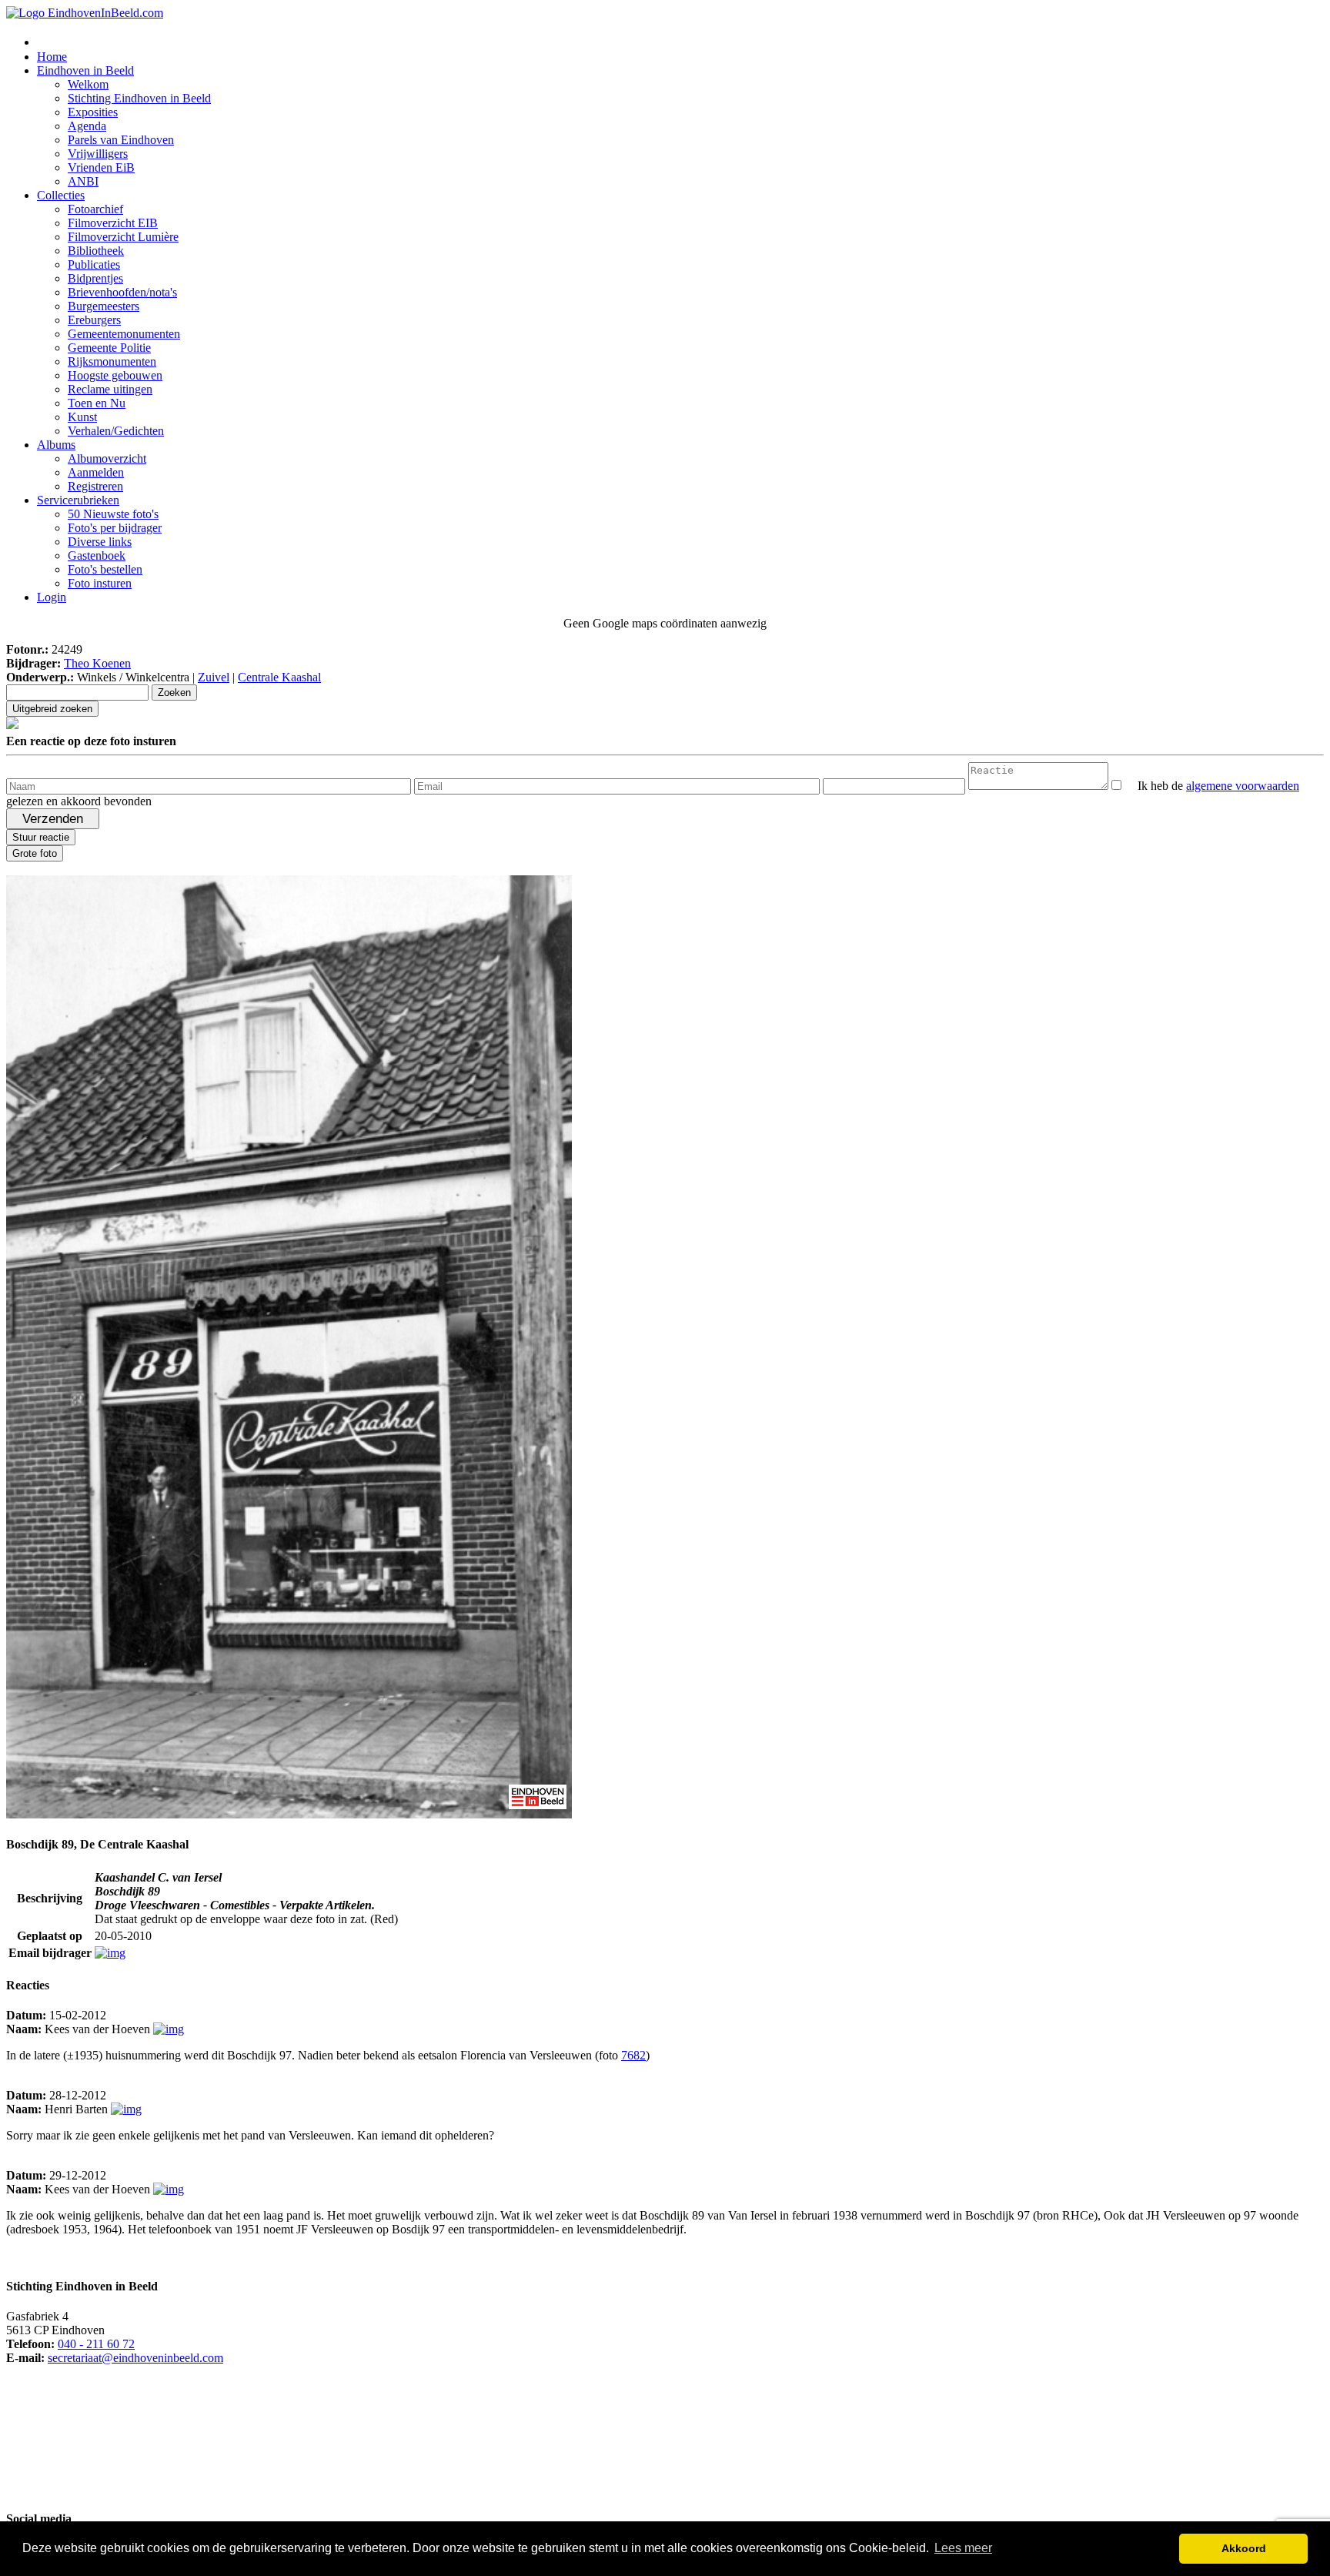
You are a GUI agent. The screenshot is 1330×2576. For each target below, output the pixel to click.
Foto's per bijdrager (115, 528)
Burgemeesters (104, 306)
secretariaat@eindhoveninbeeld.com (135, 2358)
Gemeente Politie (109, 348)
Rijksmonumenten (112, 361)
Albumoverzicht (107, 458)
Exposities (93, 112)
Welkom (88, 84)
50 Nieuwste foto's (113, 514)
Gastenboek (97, 555)
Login (52, 597)
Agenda (87, 126)
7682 (633, 2055)
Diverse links (100, 542)
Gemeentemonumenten (124, 334)
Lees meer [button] (963, 2548)
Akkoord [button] (1244, 2548)
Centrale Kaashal (279, 677)
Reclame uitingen (110, 389)
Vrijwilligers (98, 154)
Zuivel (214, 677)
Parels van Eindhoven (121, 140)
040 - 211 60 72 (96, 2344)
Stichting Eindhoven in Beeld (139, 98)
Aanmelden (96, 472)
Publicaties (94, 264)
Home (52, 57)
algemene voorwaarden (1243, 786)
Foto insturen (100, 583)
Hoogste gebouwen (115, 375)
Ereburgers (94, 320)
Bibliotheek (96, 251)
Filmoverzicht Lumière (123, 237)
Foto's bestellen (105, 569)
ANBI (83, 181)
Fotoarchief (95, 209)
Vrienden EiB (101, 167)
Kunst (82, 417)
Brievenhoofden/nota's (122, 292)
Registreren (95, 486)
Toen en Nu (97, 403)
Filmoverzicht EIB (113, 223)
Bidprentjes (95, 278)
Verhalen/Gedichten (116, 431)
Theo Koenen (97, 663)
